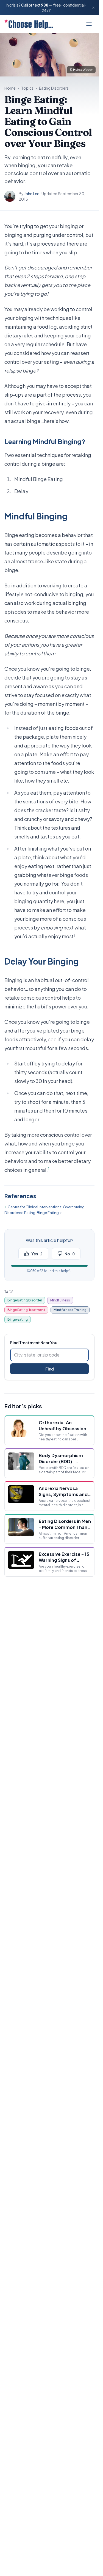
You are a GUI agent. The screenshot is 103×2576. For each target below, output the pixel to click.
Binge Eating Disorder (25, 1300)
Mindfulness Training (70, 1310)
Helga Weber (83, 69)
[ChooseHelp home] (29, 24)
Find (50, 1369)
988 (45, 5)
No (70, 1254)
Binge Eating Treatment (26, 1310)
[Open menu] (89, 24)
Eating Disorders (54, 88)
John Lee (32, 194)
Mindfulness (60, 1300)
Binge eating (18, 1319)
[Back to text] (61, 1213)
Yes (37, 1254)
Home (10, 88)
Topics (27, 88)
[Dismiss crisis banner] (93, 8)
